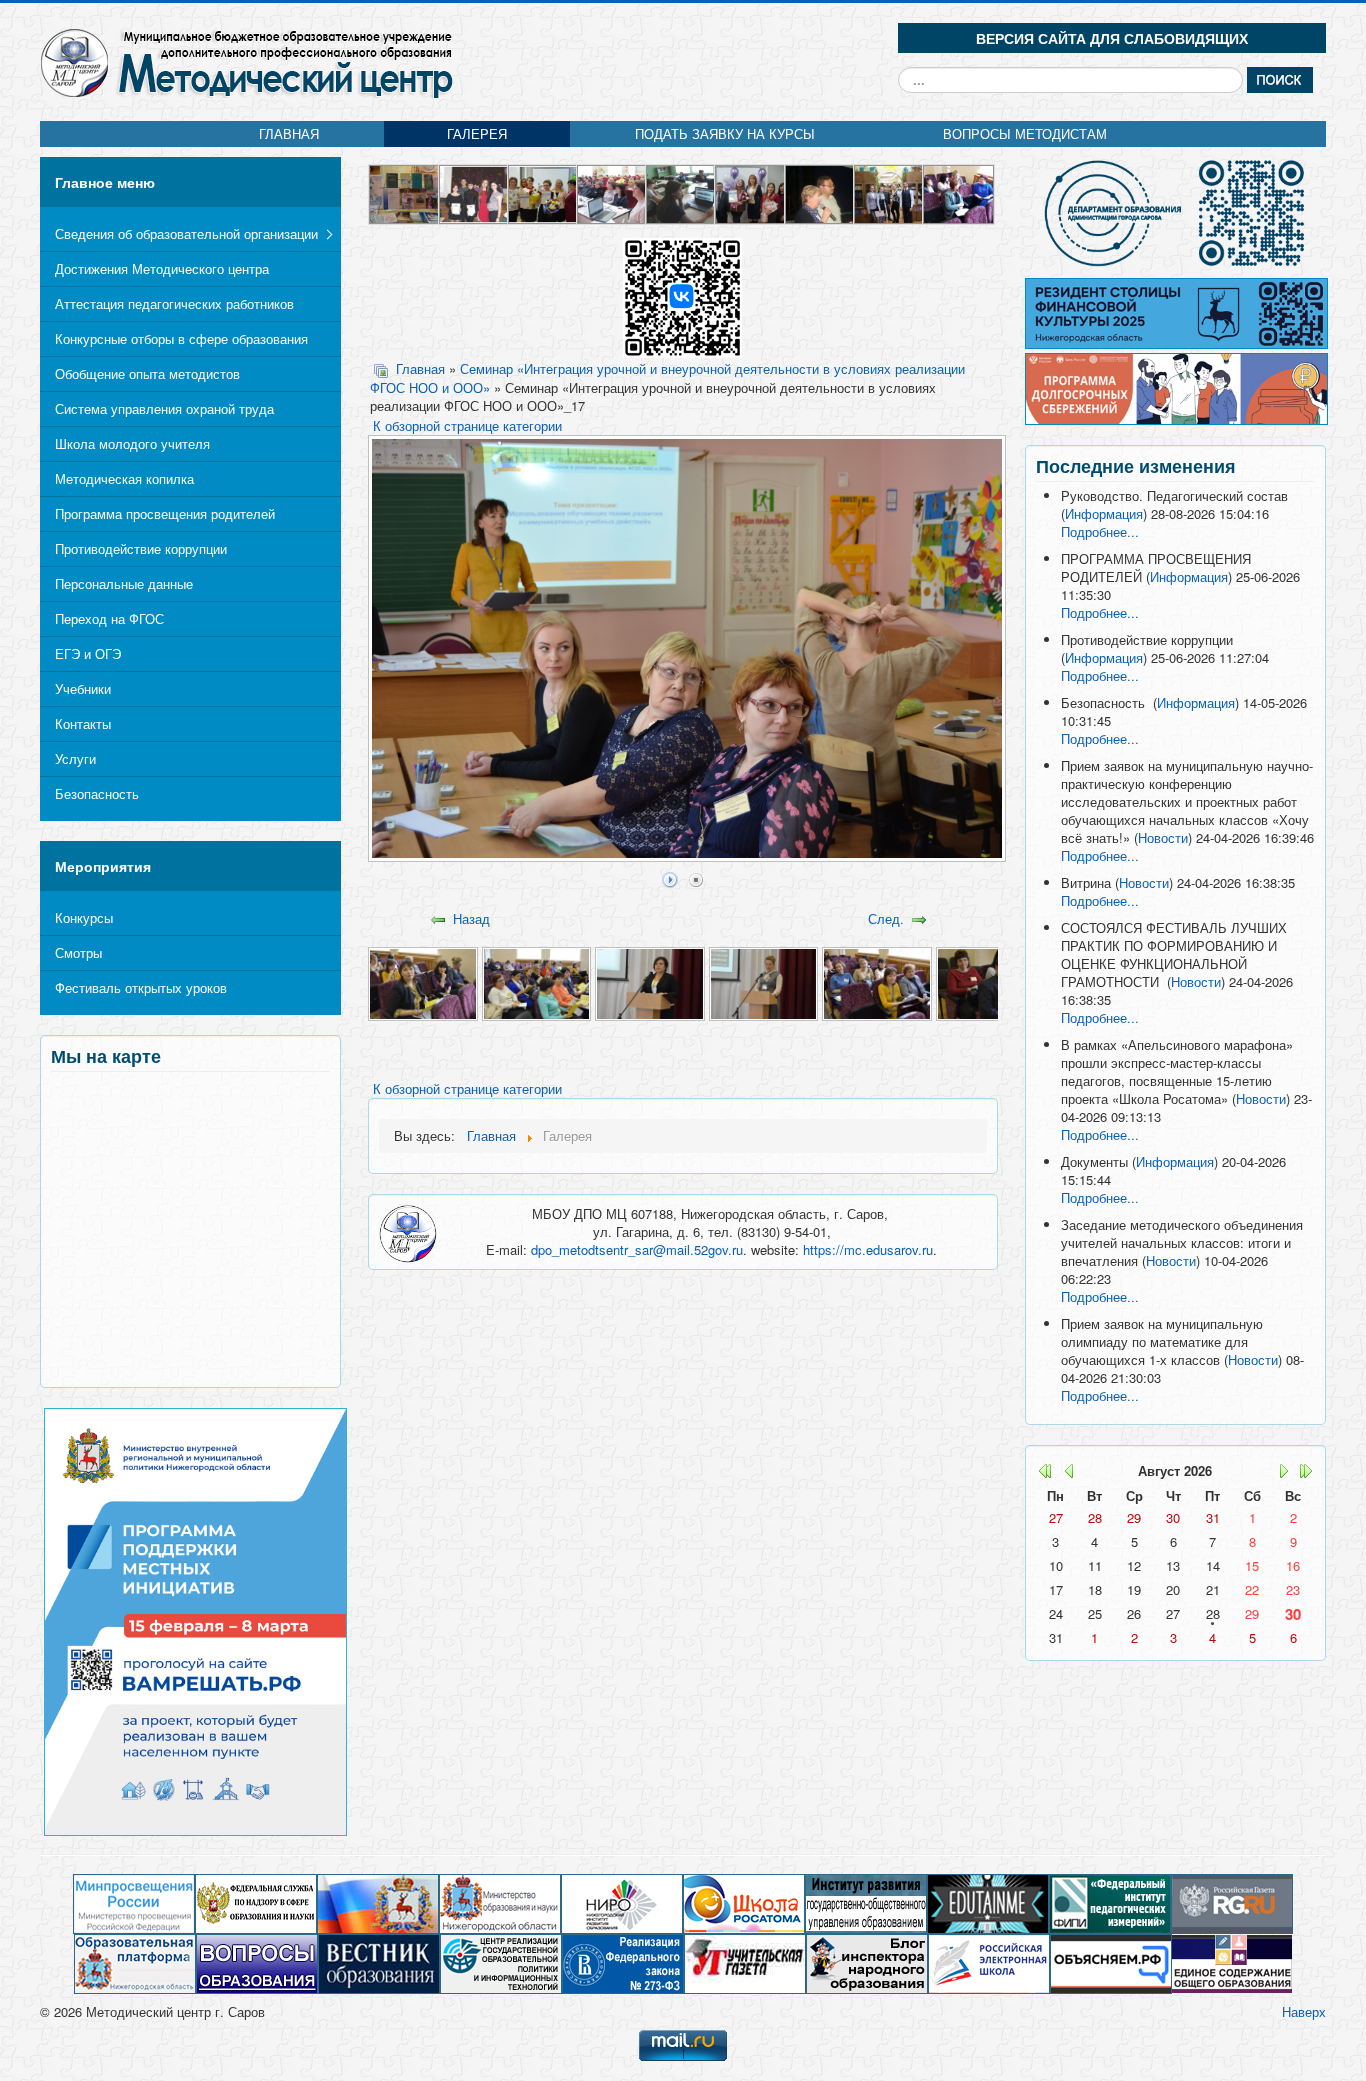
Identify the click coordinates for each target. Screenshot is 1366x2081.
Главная (289, 133)
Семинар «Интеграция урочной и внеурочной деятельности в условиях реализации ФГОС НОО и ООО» (667, 378)
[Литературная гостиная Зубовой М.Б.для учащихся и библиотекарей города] (404, 192)
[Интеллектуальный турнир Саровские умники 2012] (820, 192)
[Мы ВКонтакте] (682, 296)
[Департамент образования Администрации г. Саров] (1175, 213)
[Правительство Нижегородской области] (378, 1902)
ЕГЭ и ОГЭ (88, 653)
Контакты (83, 723)
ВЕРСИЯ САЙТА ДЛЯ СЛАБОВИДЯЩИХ (1112, 38)
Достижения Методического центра (162, 268)
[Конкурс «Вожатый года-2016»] (543, 192)
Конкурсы (84, 917)
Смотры (78, 952)
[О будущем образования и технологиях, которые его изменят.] (988, 1902)
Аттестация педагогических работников (174, 303)
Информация (1104, 513)
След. (886, 918)
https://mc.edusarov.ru (868, 1249)
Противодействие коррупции (141, 548)
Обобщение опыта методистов (147, 373)
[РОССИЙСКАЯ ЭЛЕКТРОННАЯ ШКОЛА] (989, 1962)
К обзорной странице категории (467, 425)
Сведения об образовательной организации (186, 233)
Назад (471, 918)
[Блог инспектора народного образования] (867, 1962)
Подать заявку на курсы (725, 133)
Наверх (1304, 2011)
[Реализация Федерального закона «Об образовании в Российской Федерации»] (623, 1962)
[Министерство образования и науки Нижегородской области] (500, 1902)
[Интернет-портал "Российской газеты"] (1232, 1902)
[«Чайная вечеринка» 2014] (474, 192)
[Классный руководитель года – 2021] (750, 192)
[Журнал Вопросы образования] (257, 1962)
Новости (1163, 837)
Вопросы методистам (1025, 133)
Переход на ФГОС (109, 618)
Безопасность (97, 793)
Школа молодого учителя (132, 443)
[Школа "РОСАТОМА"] (744, 1902)
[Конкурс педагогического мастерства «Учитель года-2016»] (612, 192)
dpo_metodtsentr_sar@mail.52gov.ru (637, 1249)
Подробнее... (1100, 531)
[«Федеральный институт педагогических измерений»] (1110, 1902)
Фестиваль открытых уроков (141, 987)
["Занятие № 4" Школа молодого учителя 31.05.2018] (681, 192)
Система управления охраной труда (164, 408)
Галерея (477, 133)
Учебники (83, 688)
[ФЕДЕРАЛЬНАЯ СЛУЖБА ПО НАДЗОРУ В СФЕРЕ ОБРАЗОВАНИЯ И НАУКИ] (256, 1902)
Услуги (75, 758)
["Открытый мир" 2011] (889, 192)
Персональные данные (124, 583)
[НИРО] (622, 1902)
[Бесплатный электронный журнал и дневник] (135, 1962)
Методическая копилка (124, 478)
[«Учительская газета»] (745, 1962)
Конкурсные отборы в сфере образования (181, 338)
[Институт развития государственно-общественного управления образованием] (866, 1902)
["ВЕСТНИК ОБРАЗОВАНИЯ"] (379, 1962)
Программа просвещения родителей (165, 513)
